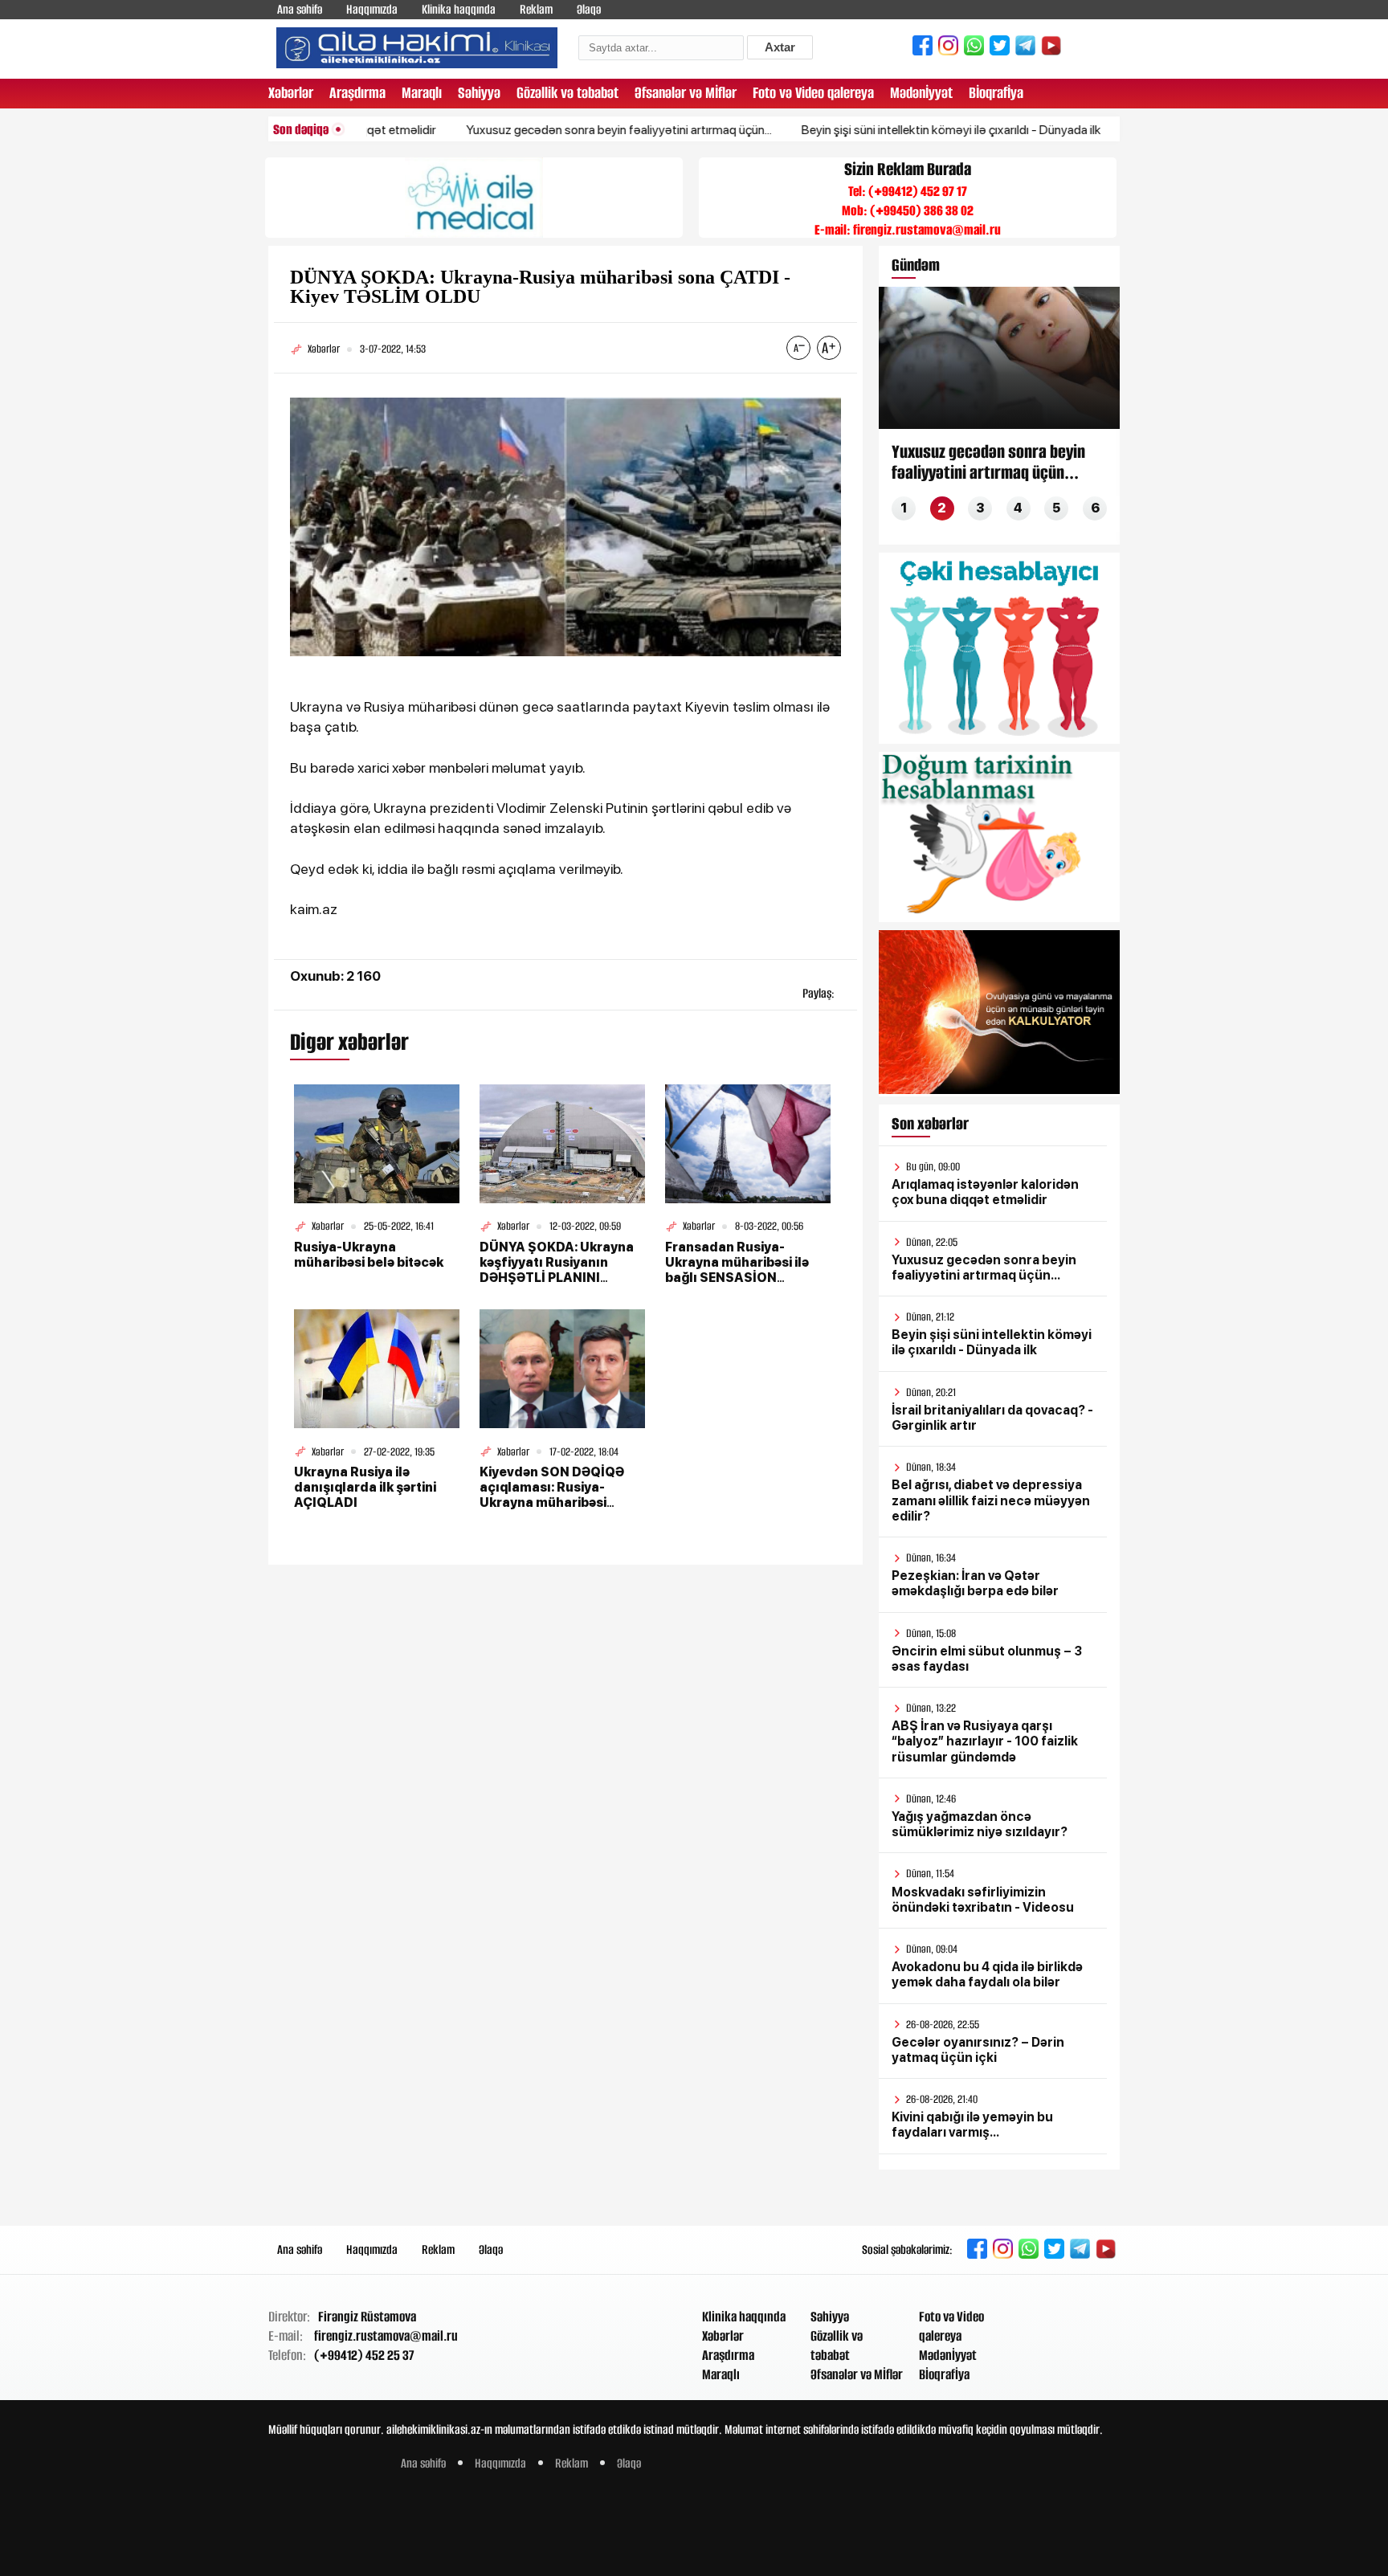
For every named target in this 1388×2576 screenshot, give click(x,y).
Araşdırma (357, 93)
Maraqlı (422, 93)
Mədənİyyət (921, 93)
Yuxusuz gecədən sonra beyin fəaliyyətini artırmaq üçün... (555, 130)
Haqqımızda (372, 9)
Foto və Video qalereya (813, 93)
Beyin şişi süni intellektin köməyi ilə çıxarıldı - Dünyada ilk (887, 130)
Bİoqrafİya (996, 93)
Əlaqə (589, 9)
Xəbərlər (291, 93)
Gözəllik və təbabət (567, 93)
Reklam (536, 9)
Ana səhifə (300, 9)
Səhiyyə (479, 93)
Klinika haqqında (459, 9)
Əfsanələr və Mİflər (686, 93)
